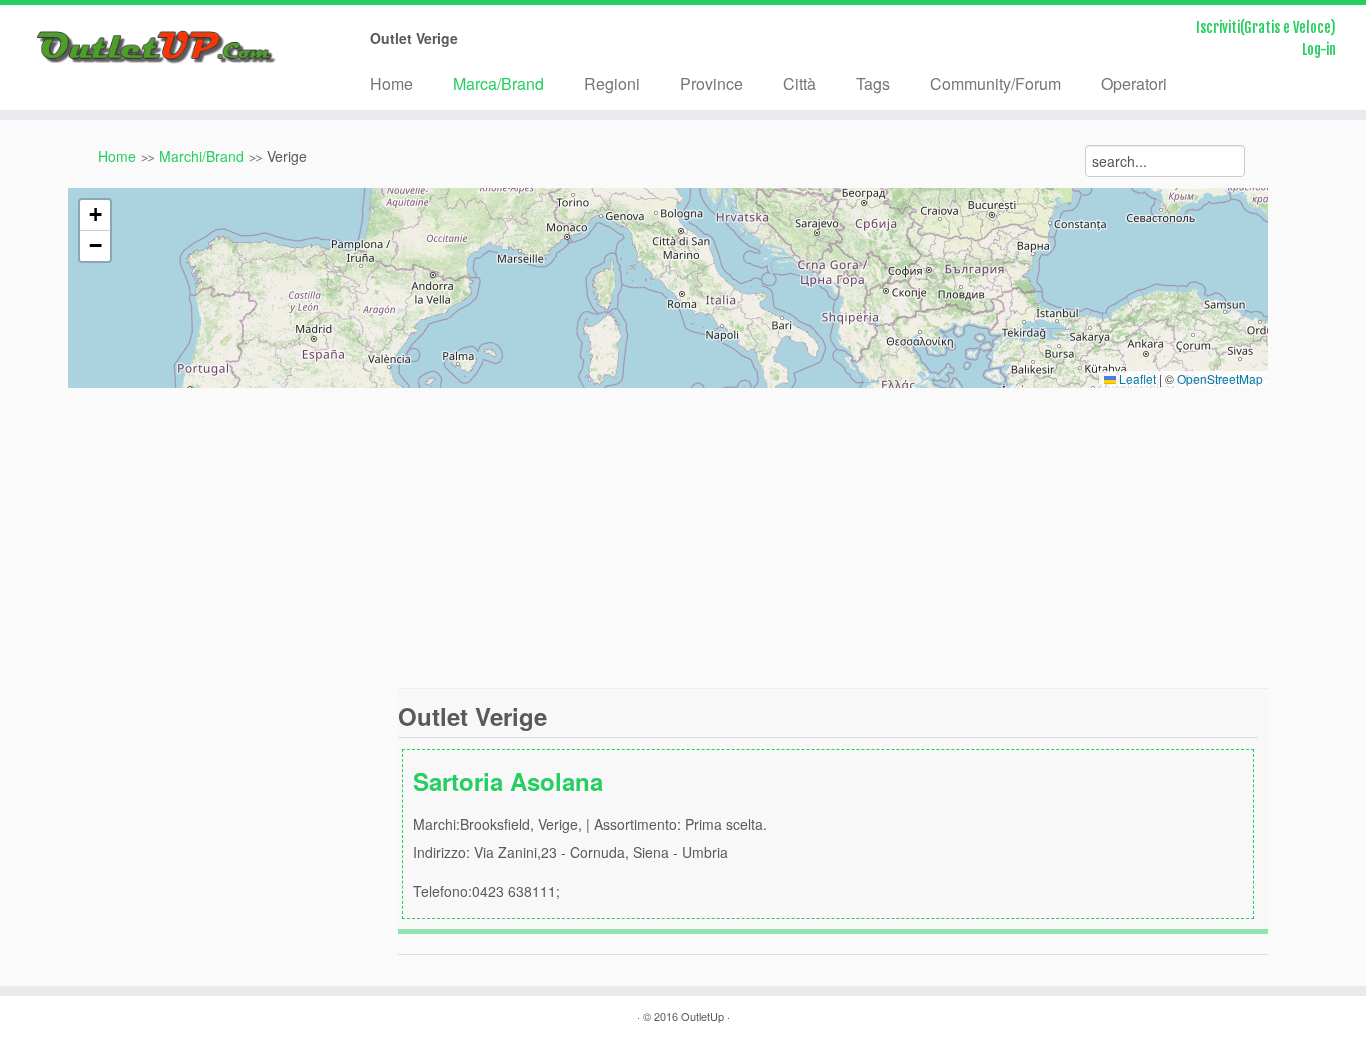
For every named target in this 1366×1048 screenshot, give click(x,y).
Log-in (1319, 49)
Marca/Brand (498, 83)
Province (711, 83)
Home (391, 83)
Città (799, 83)
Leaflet (1136, 378)
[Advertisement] (683, 538)
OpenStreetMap (1220, 378)
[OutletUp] (157, 47)
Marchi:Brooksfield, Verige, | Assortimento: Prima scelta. (590, 832)
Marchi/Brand (201, 156)
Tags (873, 83)
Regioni (612, 83)
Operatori (1134, 83)
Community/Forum (995, 83)
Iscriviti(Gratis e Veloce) (1266, 27)
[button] (95, 215)
